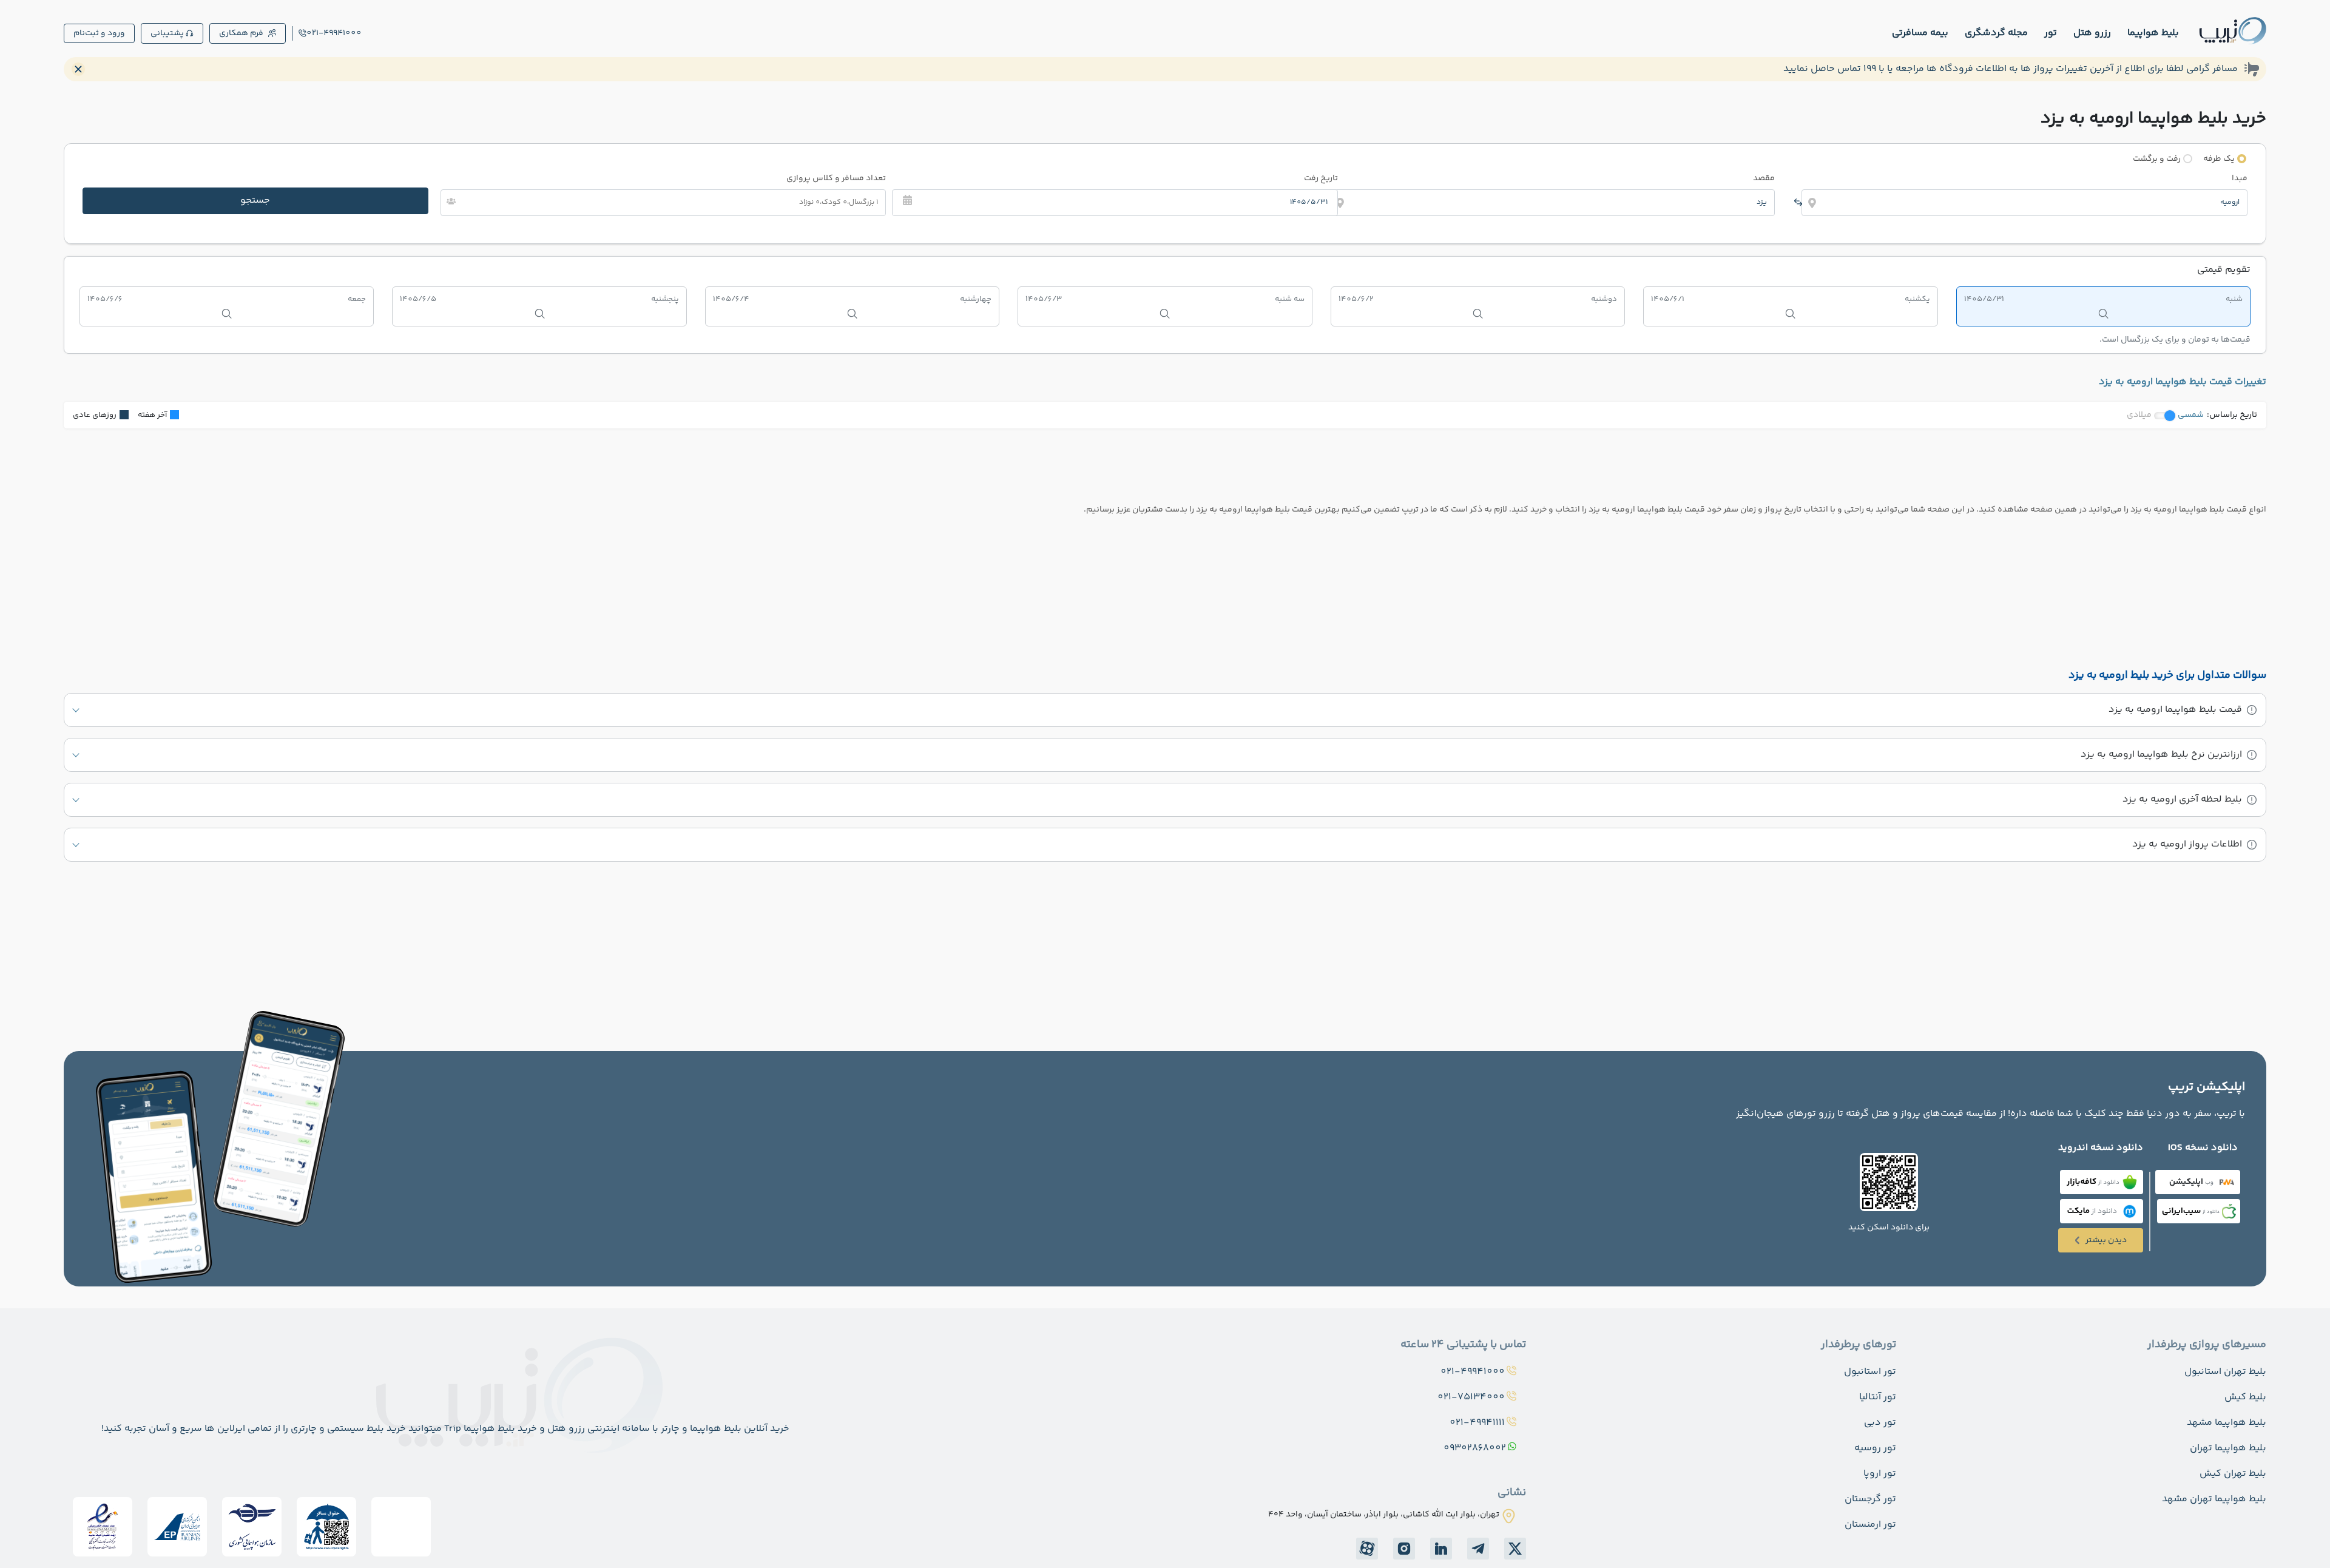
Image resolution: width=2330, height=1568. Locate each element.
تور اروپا (1880, 1474)
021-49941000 (334, 33)
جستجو (255, 201)
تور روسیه (1875, 1448)
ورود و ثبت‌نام (99, 33)
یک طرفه (2219, 159)
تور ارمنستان (1870, 1525)
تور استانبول (1870, 1372)
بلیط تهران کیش (2233, 1474)
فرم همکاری (241, 33)
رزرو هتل (2092, 33)
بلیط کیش (2245, 1397)
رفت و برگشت (2157, 159)
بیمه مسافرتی (1920, 33)
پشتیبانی (167, 33)
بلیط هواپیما (2153, 33)
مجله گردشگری (1996, 33)
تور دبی (1880, 1423)
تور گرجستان (1870, 1499)
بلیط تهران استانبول (2225, 1372)
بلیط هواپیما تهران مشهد (2214, 1499)
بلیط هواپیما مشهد (2227, 1423)
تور (2051, 33)
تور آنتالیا (1878, 1397)
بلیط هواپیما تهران (2228, 1448)
